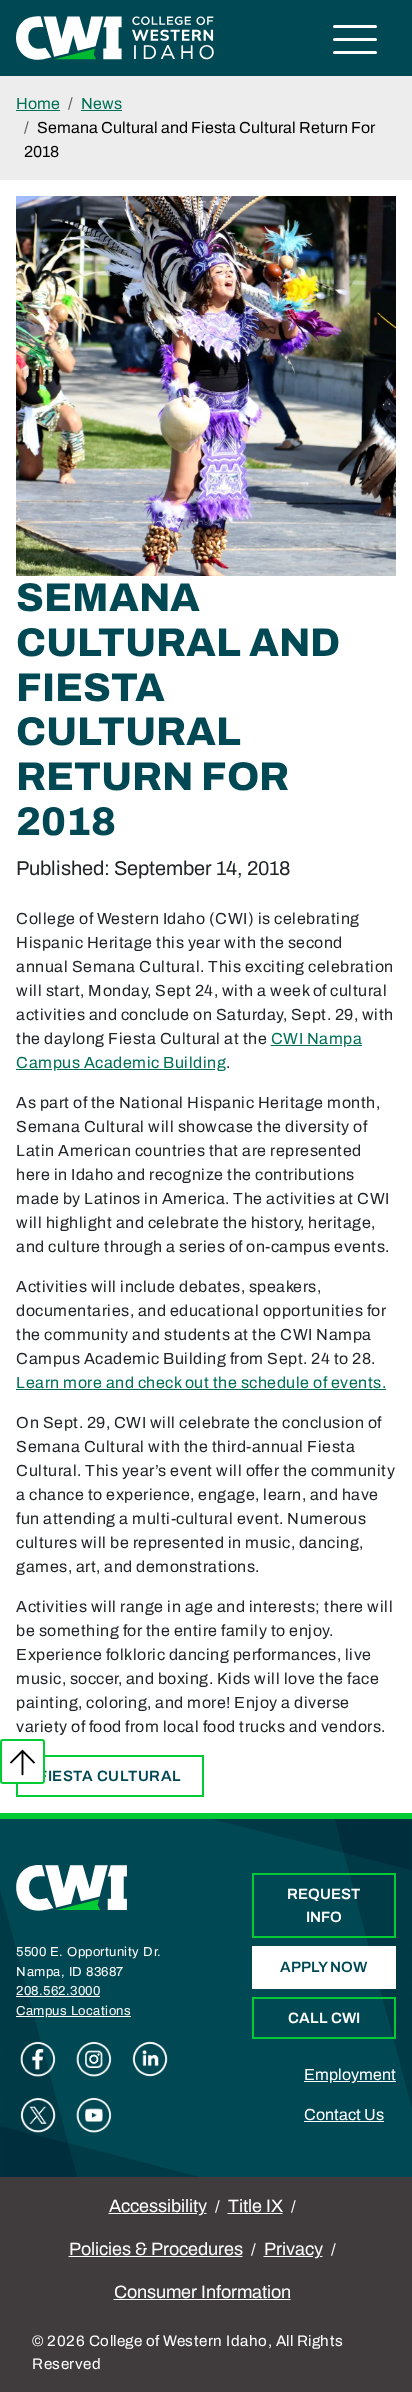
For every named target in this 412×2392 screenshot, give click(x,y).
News (101, 103)
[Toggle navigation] (355, 42)
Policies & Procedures (156, 2249)
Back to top (22, 1761)
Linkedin (150, 2059)
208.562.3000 (58, 1991)
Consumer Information (202, 2292)
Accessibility (158, 2206)
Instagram (94, 2059)
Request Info (323, 1905)
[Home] (72, 1887)
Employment (350, 2074)
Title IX (255, 2206)
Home (38, 103)
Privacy (293, 2249)
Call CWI (324, 2018)
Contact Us (344, 2114)
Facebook (38, 2059)
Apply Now (323, 1967)
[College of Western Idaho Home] (115, 36)
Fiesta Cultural (110, 1776)
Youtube (94, 2115)
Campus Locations (73, 2011)
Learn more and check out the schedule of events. (201, 1382)
